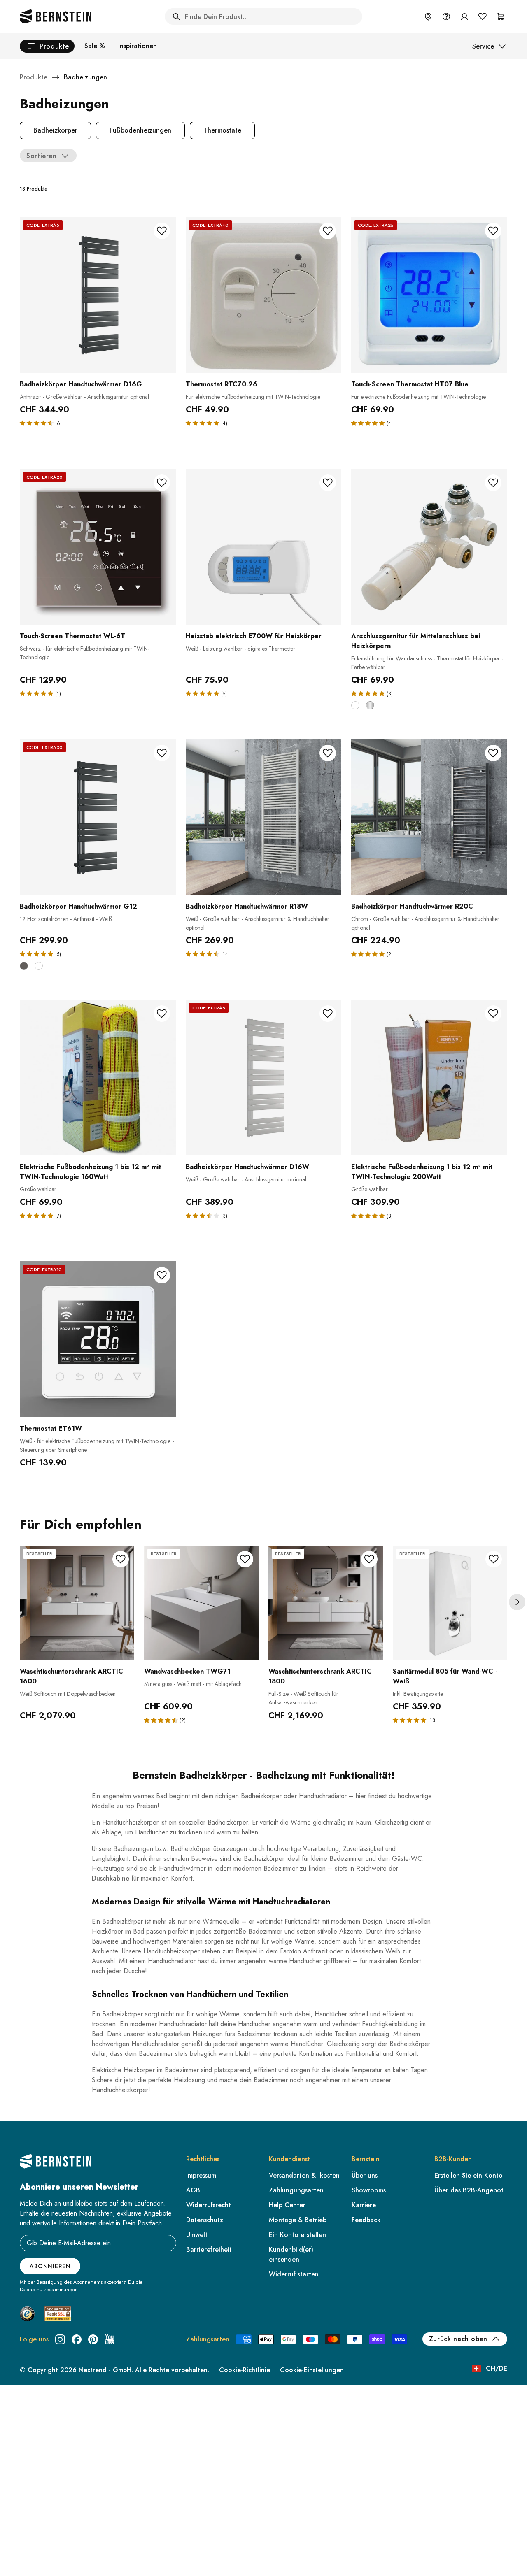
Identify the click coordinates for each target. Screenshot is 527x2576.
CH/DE (497, 2368)
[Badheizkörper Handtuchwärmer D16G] (98, 295)
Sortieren (42, 156)
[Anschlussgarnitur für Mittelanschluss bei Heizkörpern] (429, 547)
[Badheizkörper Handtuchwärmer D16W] (264, 1078)
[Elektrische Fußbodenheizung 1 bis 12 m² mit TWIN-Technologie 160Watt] (98, 1078)
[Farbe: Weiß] (355, 705)
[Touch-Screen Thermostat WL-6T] (98, 547)
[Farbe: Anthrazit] (24, 966)
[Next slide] (517, 1602)
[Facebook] (77, 2339)
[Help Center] (446, 16)
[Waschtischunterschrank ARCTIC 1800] (326, 1603)
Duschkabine (111, 1878)
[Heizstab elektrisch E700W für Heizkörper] (264, 547)
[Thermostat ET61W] (98, 1339)
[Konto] (464, 16)
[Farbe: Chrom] (370, 705)
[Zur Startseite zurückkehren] (56, 16)
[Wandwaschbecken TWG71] (201, 1603)
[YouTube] (110, 2339)
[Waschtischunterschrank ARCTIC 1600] (77, 1603)
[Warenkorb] (501, 16)
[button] (37, 423)
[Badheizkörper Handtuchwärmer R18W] (264, 817)
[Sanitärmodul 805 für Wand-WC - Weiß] (450, 1603)
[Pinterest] (93, 2339)
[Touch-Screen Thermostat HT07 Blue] (429, 295)
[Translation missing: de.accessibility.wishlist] (483, 16)
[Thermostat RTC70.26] (264, 295)
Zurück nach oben (458, 2339)
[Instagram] (60, 2339)
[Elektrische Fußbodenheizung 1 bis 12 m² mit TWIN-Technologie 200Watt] (429, 1078)
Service (483, 46)
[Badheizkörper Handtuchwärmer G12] (98, 817)
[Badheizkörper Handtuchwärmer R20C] (429, 817)
